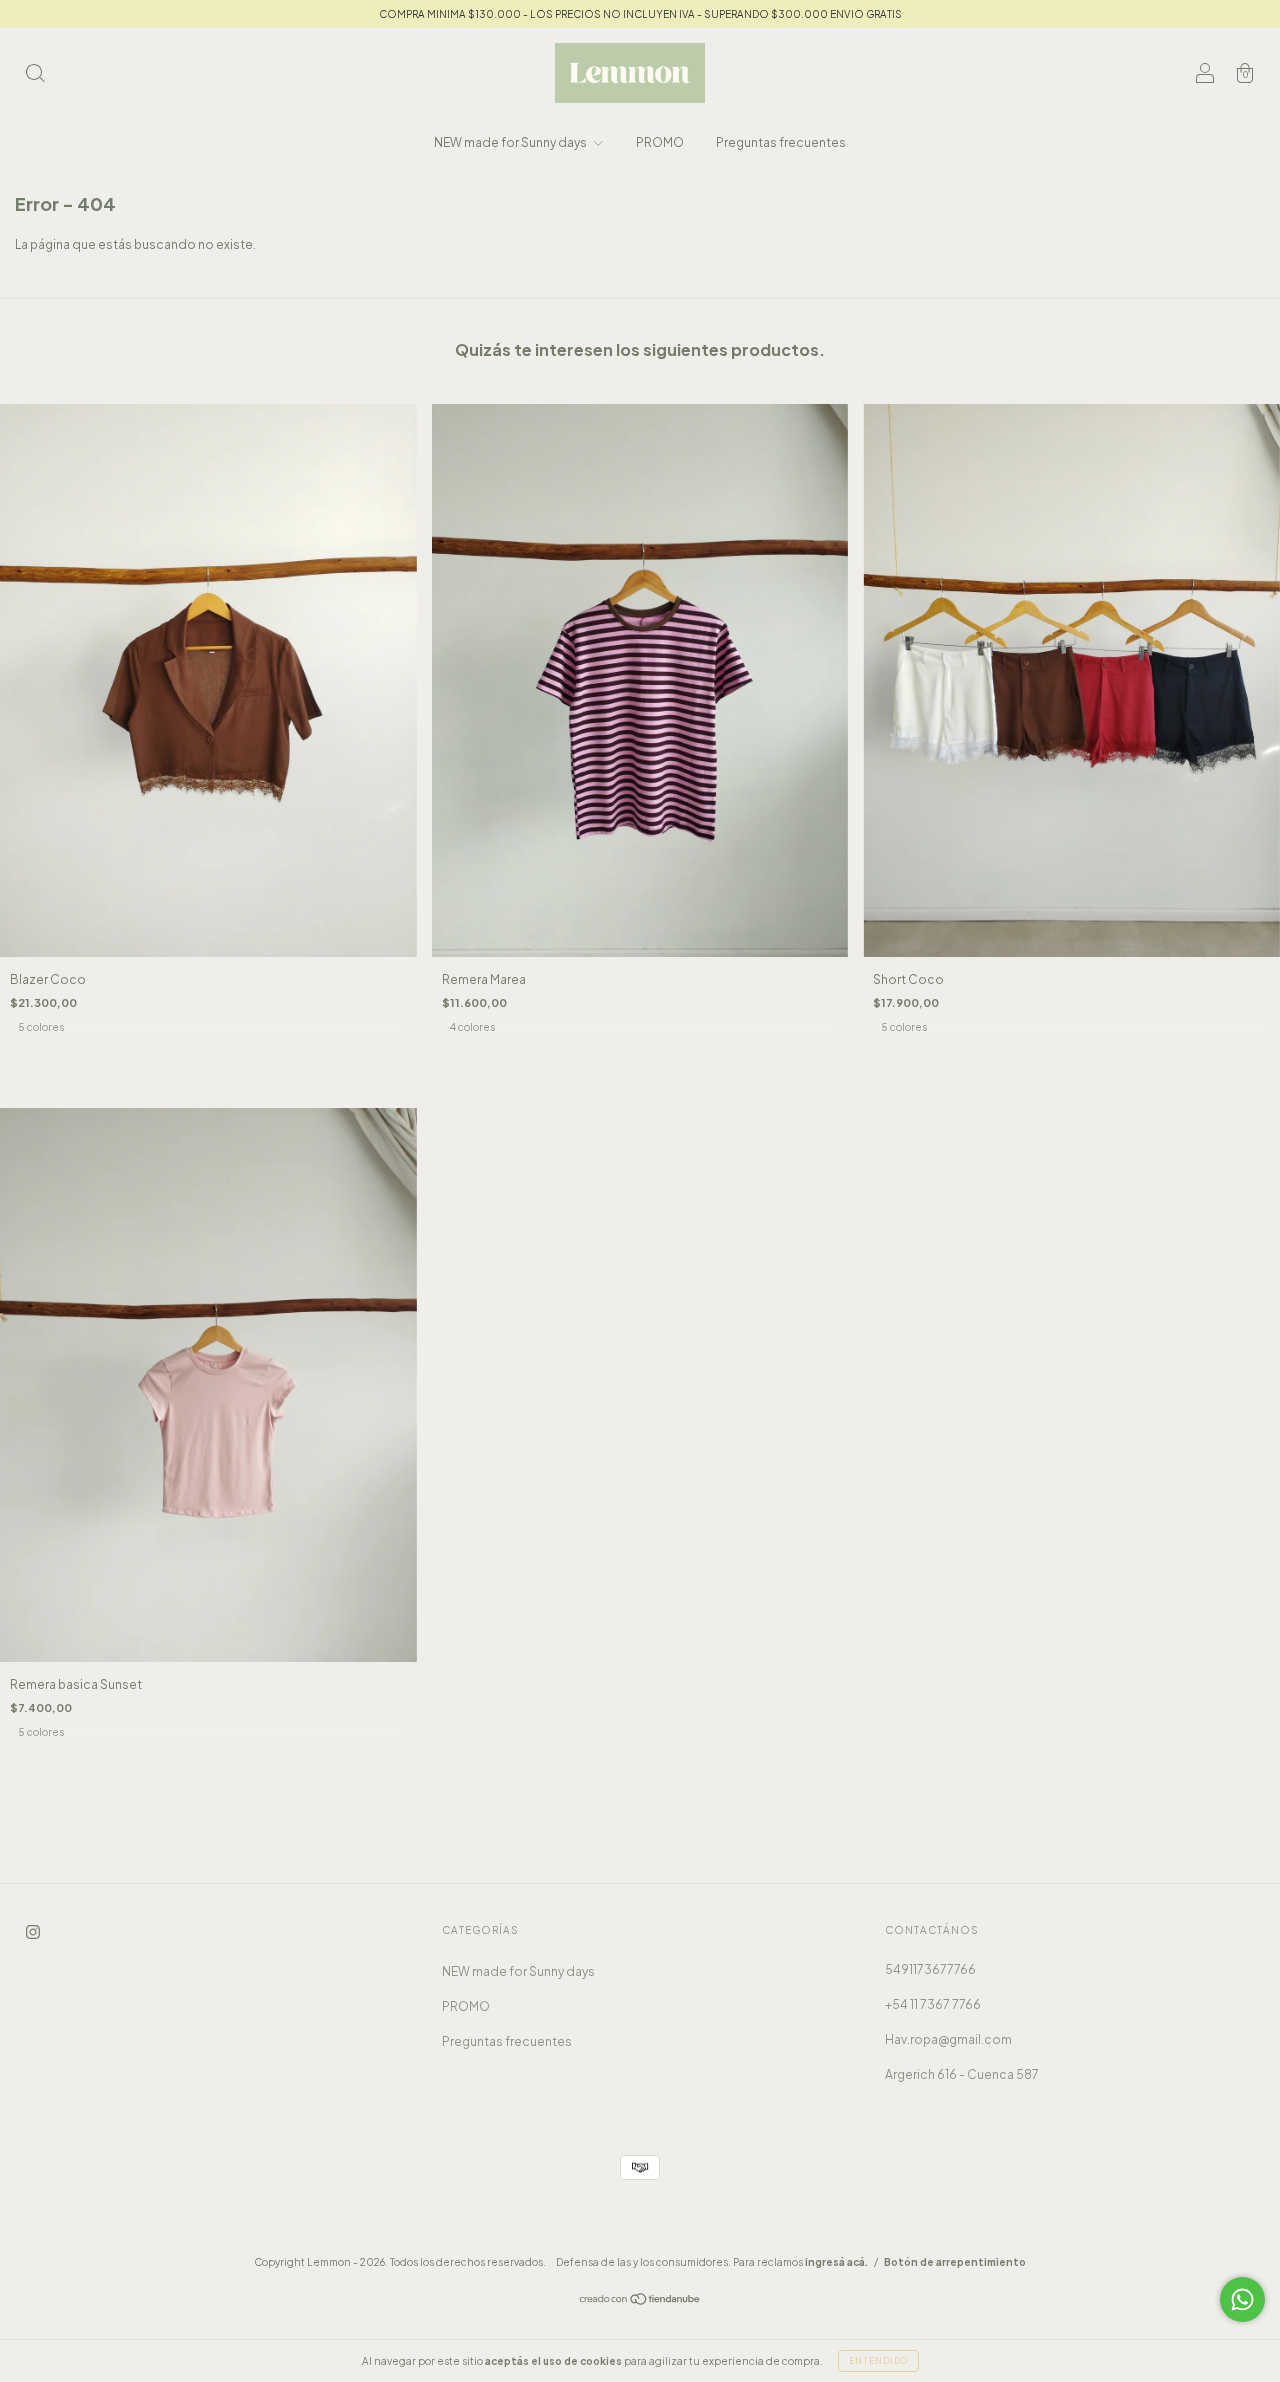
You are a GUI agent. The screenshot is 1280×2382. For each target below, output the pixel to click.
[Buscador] (35, 75)
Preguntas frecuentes (781, 142)
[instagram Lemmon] (33, 1931)
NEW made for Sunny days (511, 142)
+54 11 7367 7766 (933, 2004)
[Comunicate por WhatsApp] (1242, 2299)
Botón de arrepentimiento (955, 2262)
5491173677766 (930, 1969)
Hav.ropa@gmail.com (948, 2039)
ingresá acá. (836, 2262)
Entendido (878, 2361)
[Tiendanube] (640, 2301)
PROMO (660, 142)
